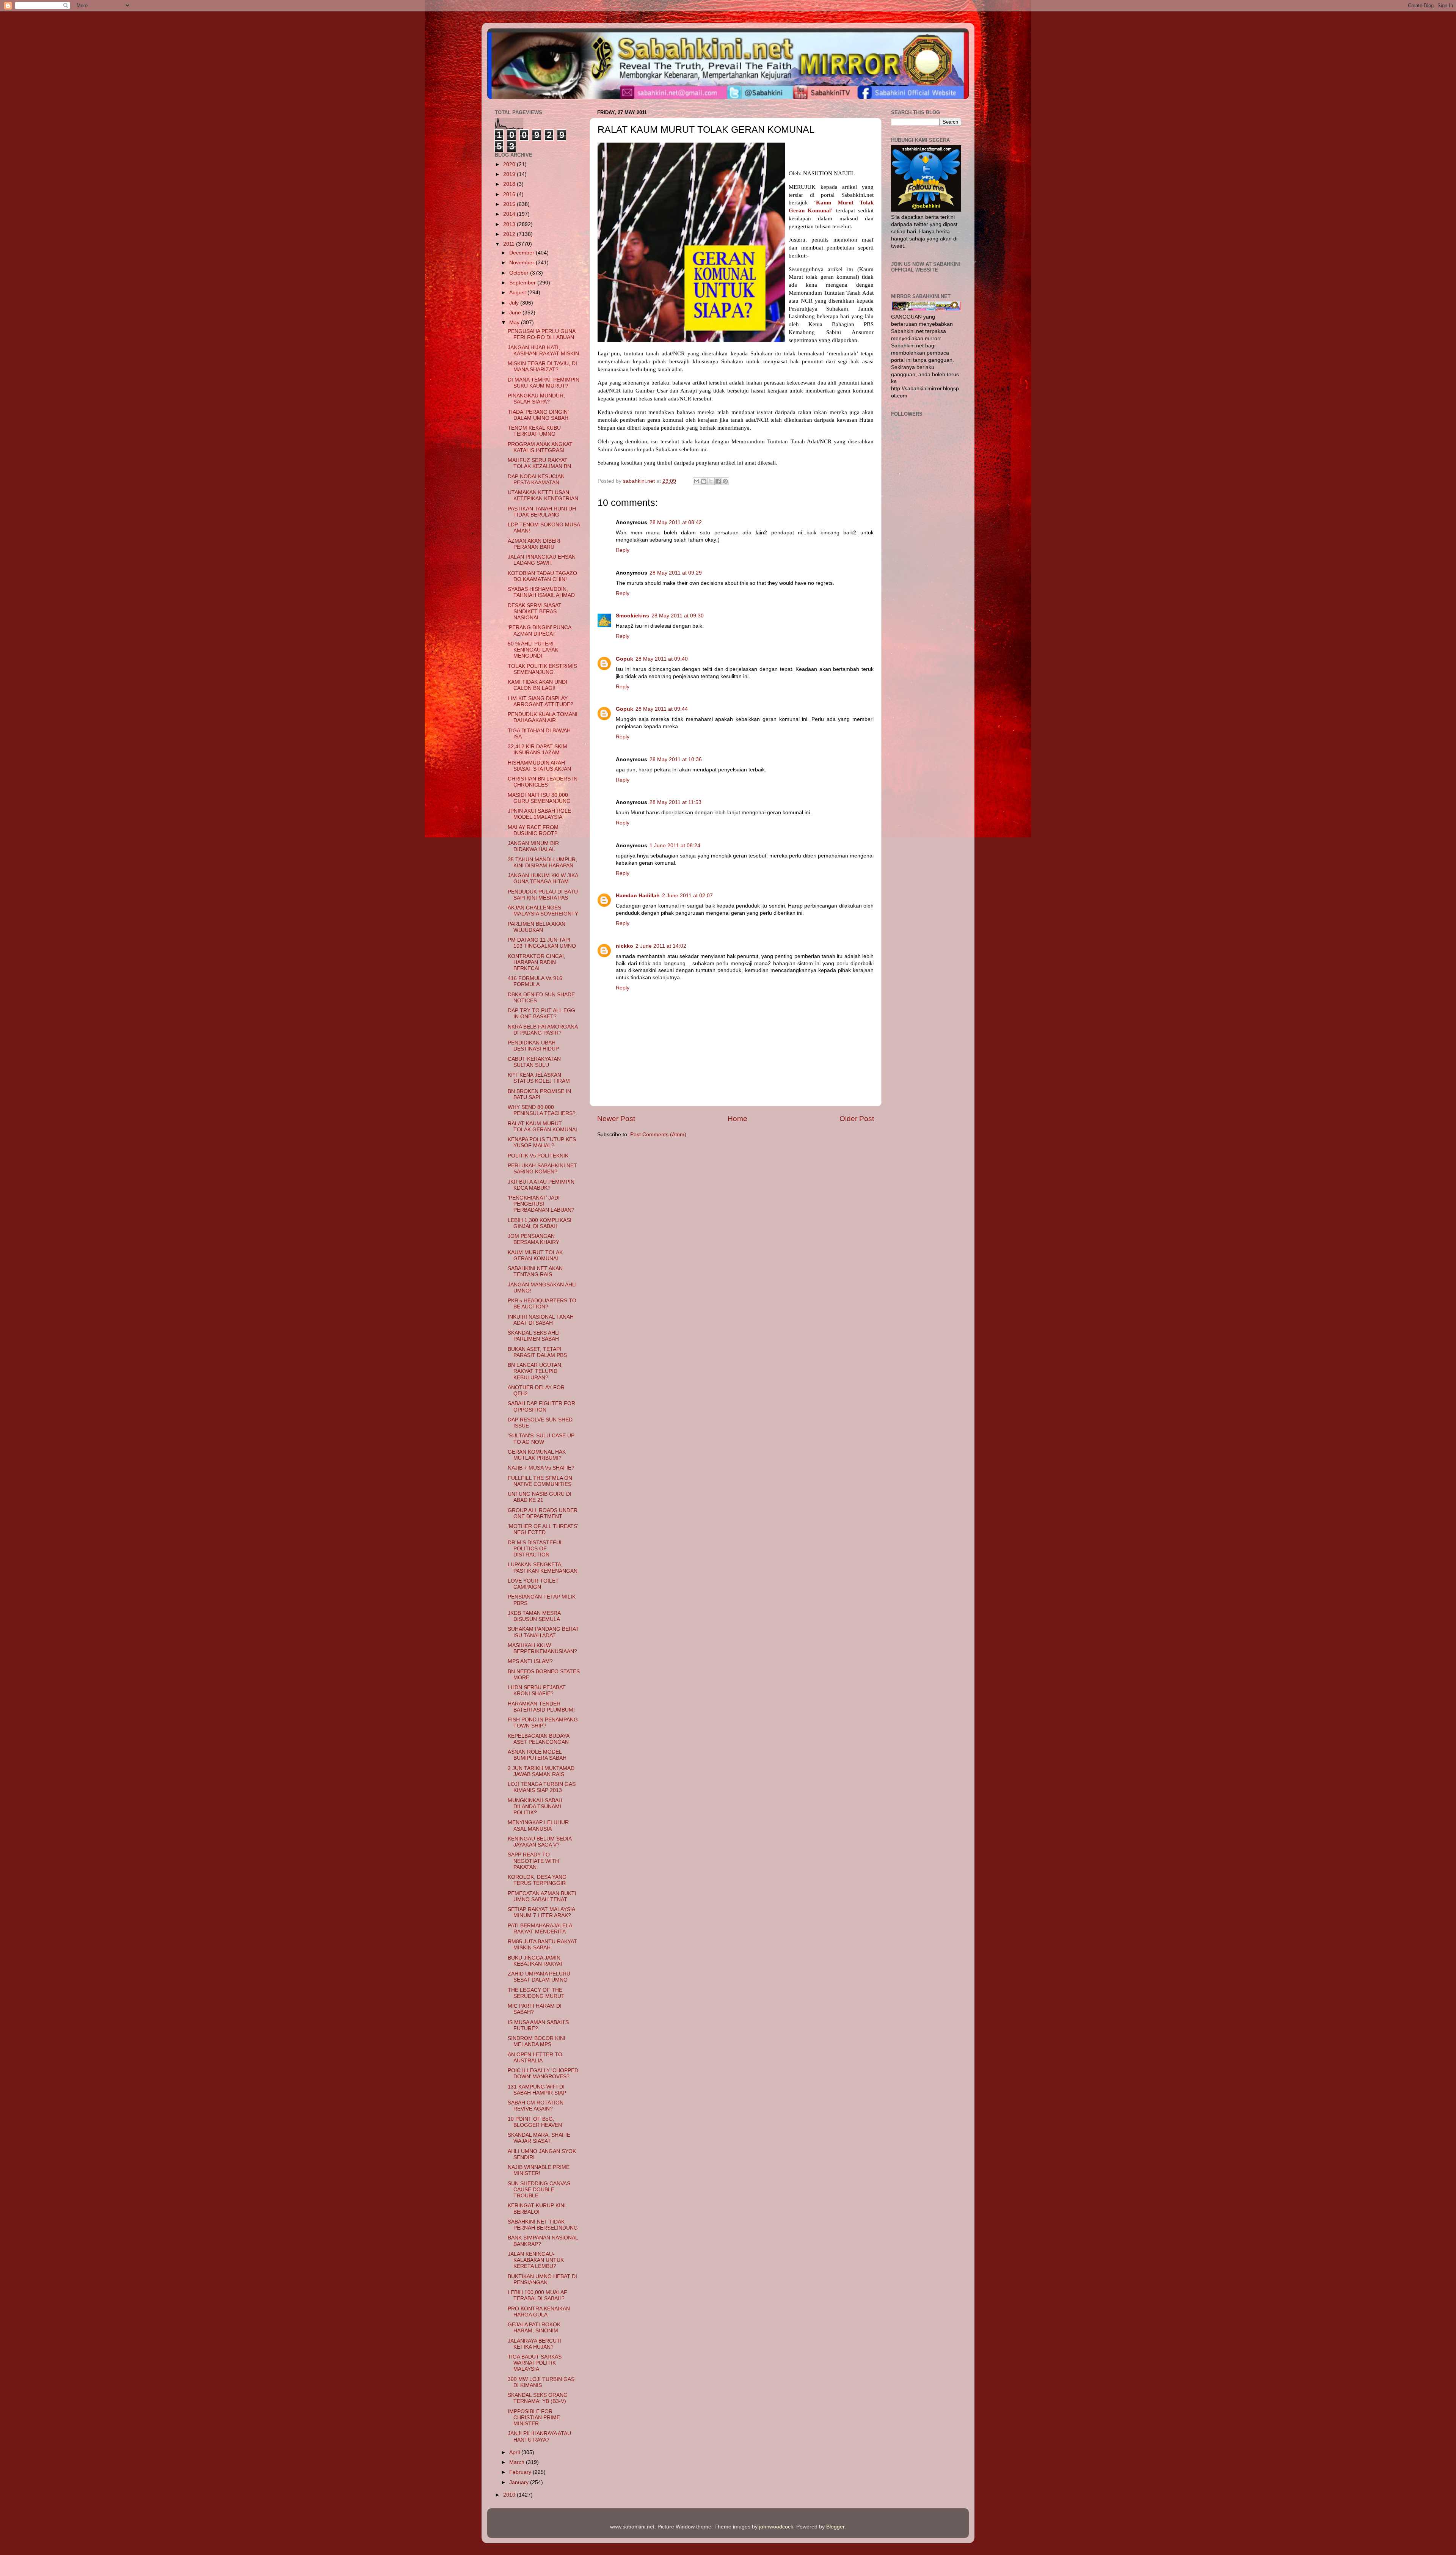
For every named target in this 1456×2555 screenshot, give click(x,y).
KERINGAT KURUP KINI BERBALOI (537, 2209)
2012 (510, 234)
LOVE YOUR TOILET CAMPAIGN (533, 1584)
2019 (510, 174)
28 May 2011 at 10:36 (676, 759)
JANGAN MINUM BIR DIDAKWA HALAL (533, 846)
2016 (510, 194)
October (520, 273)
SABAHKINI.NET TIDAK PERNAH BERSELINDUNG (543, 2225)
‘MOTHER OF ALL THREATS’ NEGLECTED (543, 1529)
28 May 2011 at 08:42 (676, 522)
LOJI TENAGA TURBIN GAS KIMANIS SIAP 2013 (542, 1787)
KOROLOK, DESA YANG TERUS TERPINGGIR (537, 1880)
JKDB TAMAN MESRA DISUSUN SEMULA (534, 1616)
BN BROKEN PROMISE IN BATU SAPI (539, 1094)
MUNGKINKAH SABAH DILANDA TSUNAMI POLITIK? (535, 1807)
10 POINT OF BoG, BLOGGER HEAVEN (535, 2122)
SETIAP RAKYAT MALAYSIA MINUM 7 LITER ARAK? (541, 1912)
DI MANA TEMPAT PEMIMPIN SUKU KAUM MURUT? (544, 383)
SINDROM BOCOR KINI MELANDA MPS (537, 2041)
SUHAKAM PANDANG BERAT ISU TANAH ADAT (543, 1632)
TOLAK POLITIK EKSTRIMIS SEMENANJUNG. (542, 669)
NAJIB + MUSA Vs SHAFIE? (541, 1468)
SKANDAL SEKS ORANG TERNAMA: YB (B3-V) (538, 2398)
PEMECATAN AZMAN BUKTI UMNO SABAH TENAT (542, 1896)
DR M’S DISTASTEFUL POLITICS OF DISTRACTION (535, 1549)
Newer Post (616, 1119)
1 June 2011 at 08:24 (675, 846)
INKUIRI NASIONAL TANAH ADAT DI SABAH (541, 1320)
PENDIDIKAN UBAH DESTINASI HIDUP (533, 1046)
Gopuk (624, 659)
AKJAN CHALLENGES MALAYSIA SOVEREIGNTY (543, 911)
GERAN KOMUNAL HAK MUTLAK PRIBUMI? (537, 1455)
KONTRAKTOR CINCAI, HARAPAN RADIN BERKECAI (537, 962)
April (515, 2452)
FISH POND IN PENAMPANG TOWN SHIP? (543, 1723)
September (523, 283)
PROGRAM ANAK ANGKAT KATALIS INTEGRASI (540, 447)
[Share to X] (711, 481)
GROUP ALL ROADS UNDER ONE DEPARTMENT (543, 1513)
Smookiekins (632, 616)
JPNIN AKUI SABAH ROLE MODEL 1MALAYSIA (539, 814)
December (522, 253)
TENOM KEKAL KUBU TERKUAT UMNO (534, 431)
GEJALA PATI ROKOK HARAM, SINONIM (534, 2328)
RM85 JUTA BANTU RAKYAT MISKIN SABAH (542, 1945)
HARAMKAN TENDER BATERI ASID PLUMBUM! (541, 1707)
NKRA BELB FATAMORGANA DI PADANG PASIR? (543, 1030)
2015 (510, 204)
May (515, 323)
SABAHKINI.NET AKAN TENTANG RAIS (535, 1271)
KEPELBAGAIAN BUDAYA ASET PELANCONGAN (538, 1739)
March (518, 2462)
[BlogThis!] (704, 481)
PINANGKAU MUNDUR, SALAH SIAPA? (536, 399)
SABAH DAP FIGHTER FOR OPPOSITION (541, 1406)
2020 (510, 164)
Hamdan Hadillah (638, 896)
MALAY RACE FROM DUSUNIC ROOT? (533, 830)
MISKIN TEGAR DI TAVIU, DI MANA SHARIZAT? (542, 367)
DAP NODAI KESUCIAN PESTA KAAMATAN (536, 480)
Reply (623, 550)
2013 (510, 224)
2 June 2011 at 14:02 (661, 946)
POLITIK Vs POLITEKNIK (538, 1156)
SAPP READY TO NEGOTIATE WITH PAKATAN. (533, 1861)
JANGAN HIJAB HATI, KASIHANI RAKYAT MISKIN (543, 351)
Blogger (835, 2527)
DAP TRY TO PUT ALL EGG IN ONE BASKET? (541, 1014)
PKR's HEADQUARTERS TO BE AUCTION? (542, 1304)
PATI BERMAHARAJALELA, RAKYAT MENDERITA (541, 1929)
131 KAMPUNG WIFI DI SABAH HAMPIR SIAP (537, 2090)
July (515, 303)
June (516, 313)
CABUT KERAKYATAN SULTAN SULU (534, 1062)
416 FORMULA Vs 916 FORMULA (535, 981)
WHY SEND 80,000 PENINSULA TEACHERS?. (542, 1110)
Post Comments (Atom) (658, 1135)
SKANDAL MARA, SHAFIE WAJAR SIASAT (539, 2138)
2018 (510, 184)
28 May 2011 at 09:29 (676, 573)
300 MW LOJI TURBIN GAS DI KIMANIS (541, 2382)
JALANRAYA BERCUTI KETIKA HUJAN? (535, 2344)
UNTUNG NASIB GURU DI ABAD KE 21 (540, 1497)
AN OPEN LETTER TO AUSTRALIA (535, 2058)
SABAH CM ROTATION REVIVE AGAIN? (536, 2106)
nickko (624, 946)
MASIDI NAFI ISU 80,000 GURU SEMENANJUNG (539, 798)
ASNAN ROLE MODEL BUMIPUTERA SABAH (537, 1755)
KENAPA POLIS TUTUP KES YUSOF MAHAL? (542, 1142)
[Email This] (697, 481)
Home (737, 1119)
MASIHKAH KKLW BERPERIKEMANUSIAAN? (542, 1648)
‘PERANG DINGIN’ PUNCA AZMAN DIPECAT (539, 631)
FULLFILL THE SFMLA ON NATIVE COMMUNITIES (540, 1481)
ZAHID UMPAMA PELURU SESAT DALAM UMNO (539, 1977)
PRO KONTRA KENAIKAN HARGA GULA (539, 2312)
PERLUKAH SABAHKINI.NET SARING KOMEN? (542, 1169)
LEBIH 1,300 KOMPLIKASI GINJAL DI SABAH (540, 1223)
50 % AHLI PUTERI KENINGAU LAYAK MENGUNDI (533, 650)
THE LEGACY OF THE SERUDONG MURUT (536, 1993)
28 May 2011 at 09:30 (678, 616)
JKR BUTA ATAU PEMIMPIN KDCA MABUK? (541, 1185)
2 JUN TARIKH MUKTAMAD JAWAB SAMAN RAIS (541, 1771)
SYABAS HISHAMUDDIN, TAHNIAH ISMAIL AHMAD (541, 592)
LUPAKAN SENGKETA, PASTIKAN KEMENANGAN (543, 1568)
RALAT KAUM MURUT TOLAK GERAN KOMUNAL (543, 1127)
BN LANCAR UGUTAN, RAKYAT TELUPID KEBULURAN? (535, 1371)
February (521, 2472)
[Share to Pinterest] (725, 481)
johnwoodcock (776, 2527)
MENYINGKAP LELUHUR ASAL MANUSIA (538, 1826)
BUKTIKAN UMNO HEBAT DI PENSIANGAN (542, 2279)
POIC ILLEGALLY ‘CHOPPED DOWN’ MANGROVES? (543, 2074)
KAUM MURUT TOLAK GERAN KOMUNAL (535, 1256)
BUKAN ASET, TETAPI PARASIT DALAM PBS (537, 1352)
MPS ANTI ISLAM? (530, 1661)
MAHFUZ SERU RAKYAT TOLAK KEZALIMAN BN (539, 463)
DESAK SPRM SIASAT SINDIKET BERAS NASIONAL (535, 612)
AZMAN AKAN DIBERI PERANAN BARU (534, 544)
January (520, 2482)
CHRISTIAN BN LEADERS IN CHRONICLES (543, 782)
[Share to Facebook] (718, 481)
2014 (510, 214)
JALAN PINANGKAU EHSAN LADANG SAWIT (542, 560)
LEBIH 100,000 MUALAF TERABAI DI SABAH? (537, 2295)
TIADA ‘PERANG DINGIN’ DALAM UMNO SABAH (538, 415)
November (522, 263)
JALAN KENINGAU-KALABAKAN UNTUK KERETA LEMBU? (536, 2260)
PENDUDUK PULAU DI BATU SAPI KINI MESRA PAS (543, 895)
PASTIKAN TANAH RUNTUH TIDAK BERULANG (542, 512)
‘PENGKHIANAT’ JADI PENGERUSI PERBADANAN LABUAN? (541, 1204)
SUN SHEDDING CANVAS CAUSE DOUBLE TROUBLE (539, 2190)
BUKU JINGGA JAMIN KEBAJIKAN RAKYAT (536, 1961)
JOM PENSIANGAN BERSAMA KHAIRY (533, 1239)
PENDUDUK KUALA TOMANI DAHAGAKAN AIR (543, 717)
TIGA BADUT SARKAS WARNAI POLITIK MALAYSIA (535, 2363)
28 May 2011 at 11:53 (675, 802)
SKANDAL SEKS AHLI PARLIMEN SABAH (534, 1336)
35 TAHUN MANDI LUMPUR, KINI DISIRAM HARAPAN (542, 863)
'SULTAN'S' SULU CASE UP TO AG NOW (541, 1439)
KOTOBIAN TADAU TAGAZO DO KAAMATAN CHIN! (542, 576)
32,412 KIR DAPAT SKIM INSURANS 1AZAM (537, 750)
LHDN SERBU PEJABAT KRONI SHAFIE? (537, 1691)
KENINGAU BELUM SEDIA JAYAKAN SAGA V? (540, 1842)
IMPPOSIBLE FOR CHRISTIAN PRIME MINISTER (534, 2418)
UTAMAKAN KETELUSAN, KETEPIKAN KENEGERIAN (543, 495)
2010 (510, 2495)
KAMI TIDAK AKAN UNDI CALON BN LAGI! (537, 685)
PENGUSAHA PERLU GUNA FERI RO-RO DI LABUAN (541, 334)
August (518, 293)
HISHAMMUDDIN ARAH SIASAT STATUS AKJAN (539, 766)
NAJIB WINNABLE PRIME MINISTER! (539, 2170)
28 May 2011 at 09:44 (662, 709)
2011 (510, 244)
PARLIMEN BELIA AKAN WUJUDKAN (537, 927)
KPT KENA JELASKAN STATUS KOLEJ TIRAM (539, 1078)
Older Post (857, 1119)
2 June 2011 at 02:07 (687, 896)
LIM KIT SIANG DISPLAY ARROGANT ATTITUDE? (541, 701)
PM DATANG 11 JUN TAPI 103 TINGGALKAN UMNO (542, 943)
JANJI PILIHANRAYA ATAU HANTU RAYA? (539, 2436)
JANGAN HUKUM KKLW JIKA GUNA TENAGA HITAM (543, 879)
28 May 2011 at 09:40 (662, 659)
